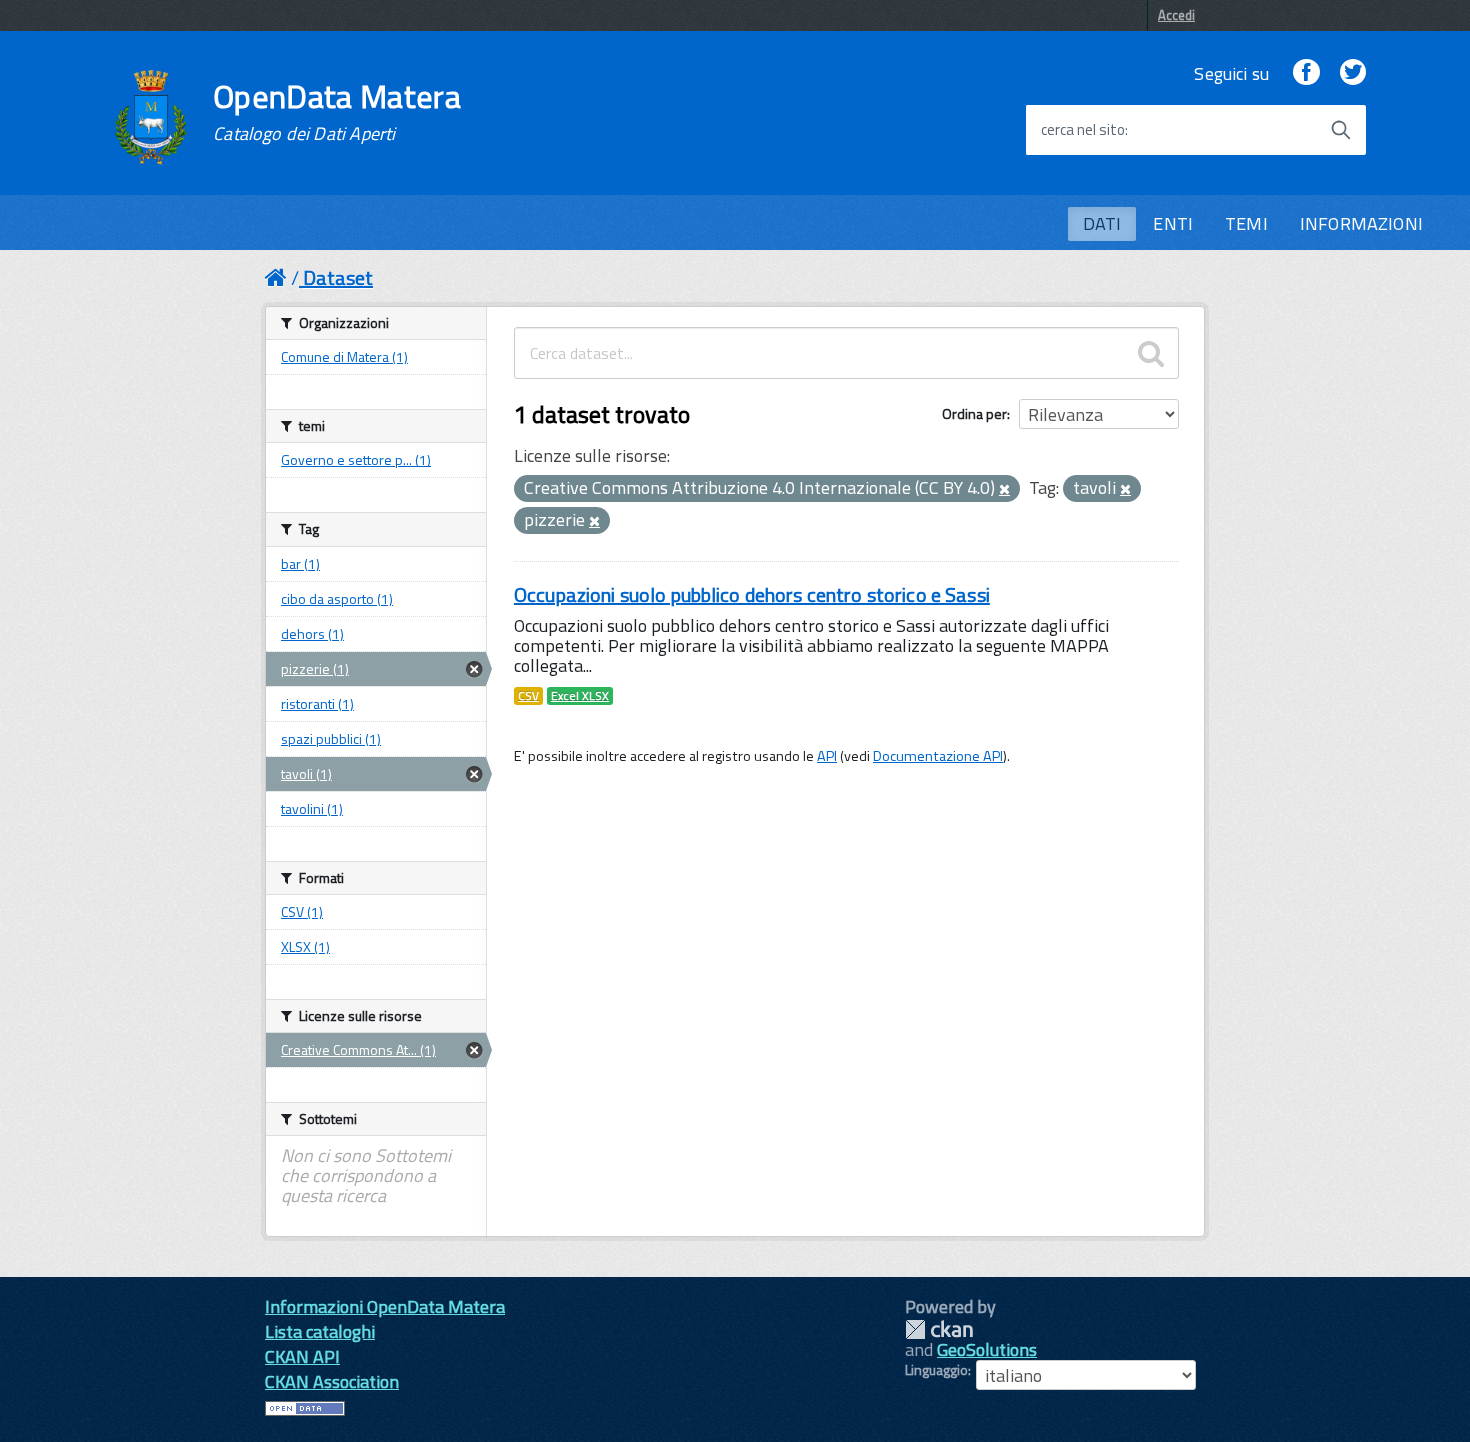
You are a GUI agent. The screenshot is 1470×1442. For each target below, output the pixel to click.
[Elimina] (1004, 490)
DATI (1102, 223)
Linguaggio (936, 1370)
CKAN (939, 1329)
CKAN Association (332, 1381)
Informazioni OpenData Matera (385, 1306)
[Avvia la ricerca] (1341, 130)
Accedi (1176, 15)
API (827, 756)
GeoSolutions (987, 1349)
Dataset (338, 277)
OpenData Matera (337, 112)
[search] (1151, 353)
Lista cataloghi (320, 1331)
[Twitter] (1353, 73)
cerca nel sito (1083, 130)
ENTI (1173, 223)
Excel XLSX (580, 696)
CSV (528, 696)
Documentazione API (938, 756)
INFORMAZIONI (1361, 223)
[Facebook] (1306, 73)
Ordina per (974, 413)
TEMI (1246, 223)
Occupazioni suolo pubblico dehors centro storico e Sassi (752, 594)
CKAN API (302, 1356)
